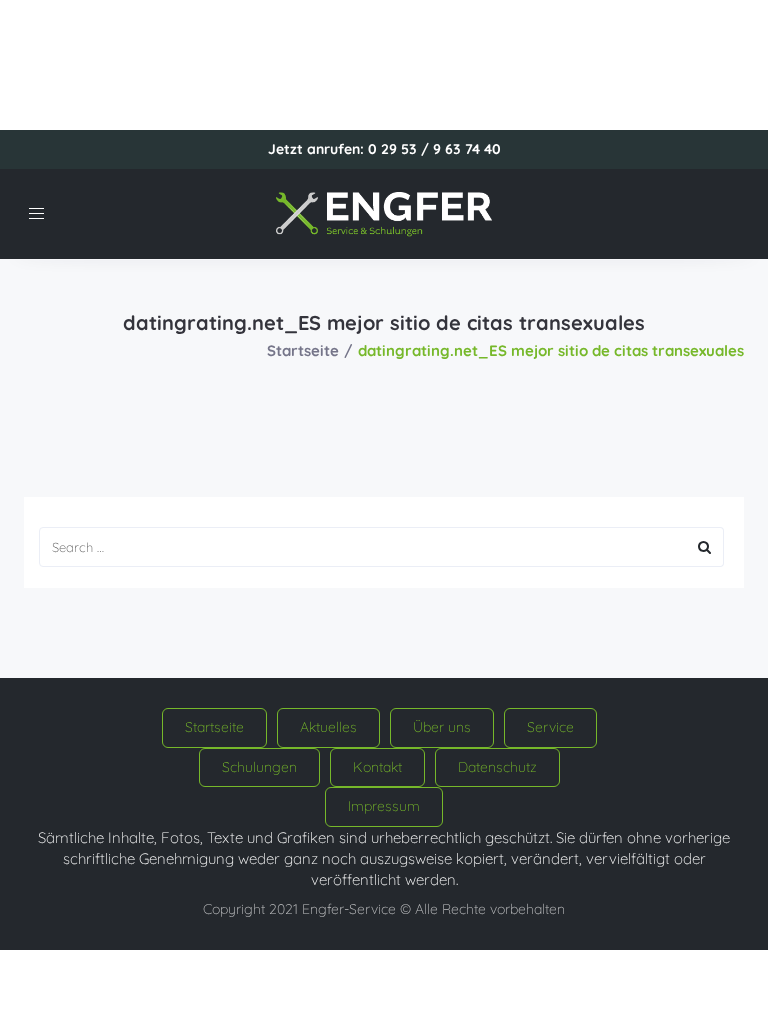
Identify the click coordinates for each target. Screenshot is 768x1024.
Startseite (303, 350)
